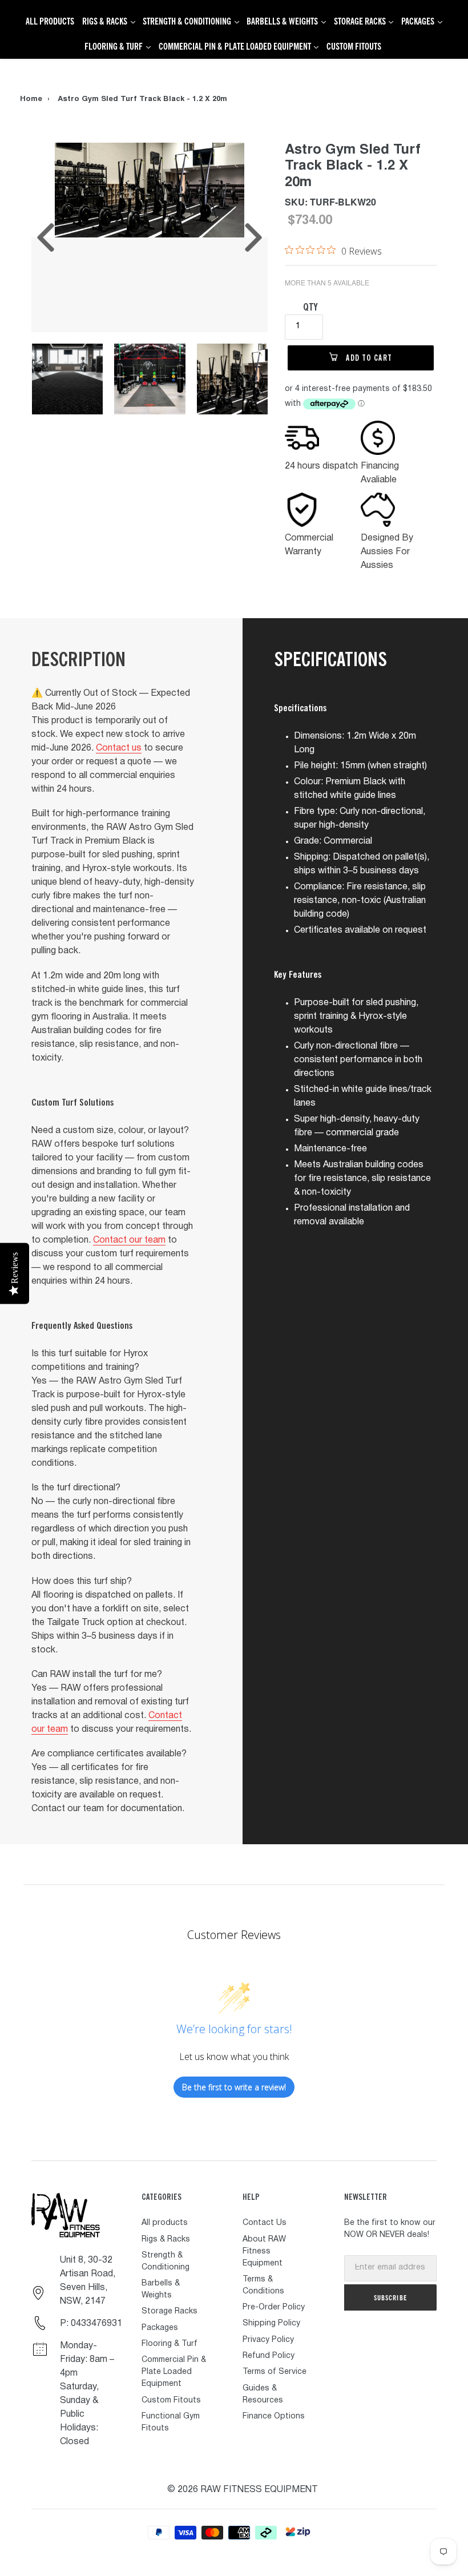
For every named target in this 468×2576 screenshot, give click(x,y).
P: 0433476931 (91, 2324)
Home (31, 100)
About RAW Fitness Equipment (264, 2252)
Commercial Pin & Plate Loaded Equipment (174, 2372)
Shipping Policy (271, 2323)
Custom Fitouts (171, 2400)
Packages (160, 2328)
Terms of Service (275, 2372)
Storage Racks (170, 2311)
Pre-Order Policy (274, 2307)
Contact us (119, 748)
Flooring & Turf (170, 2344)
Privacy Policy (268, 2340)
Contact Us (265, 2223)
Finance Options (274, 2416)
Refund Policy (269, 2356)
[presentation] (46, 237)
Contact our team (129, 1240)
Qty (310, 307)
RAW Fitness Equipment (259, 2490)
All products (165, 2223)
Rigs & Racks (166, 2240)
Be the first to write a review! (234, 2087)
